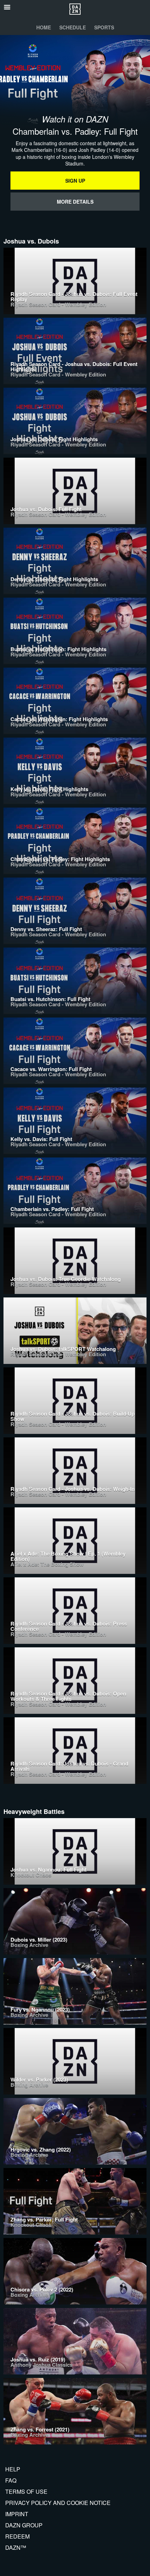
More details (75, 202)
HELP (13, 2469)
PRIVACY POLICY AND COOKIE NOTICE (58, 2503)
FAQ (11, 2480)
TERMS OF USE (26, 2491)
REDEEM (17, 2536)
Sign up (75, 181)
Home (44, 27)
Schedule (73, 27)
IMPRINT (17, 2514)
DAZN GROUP (24, 2525)
